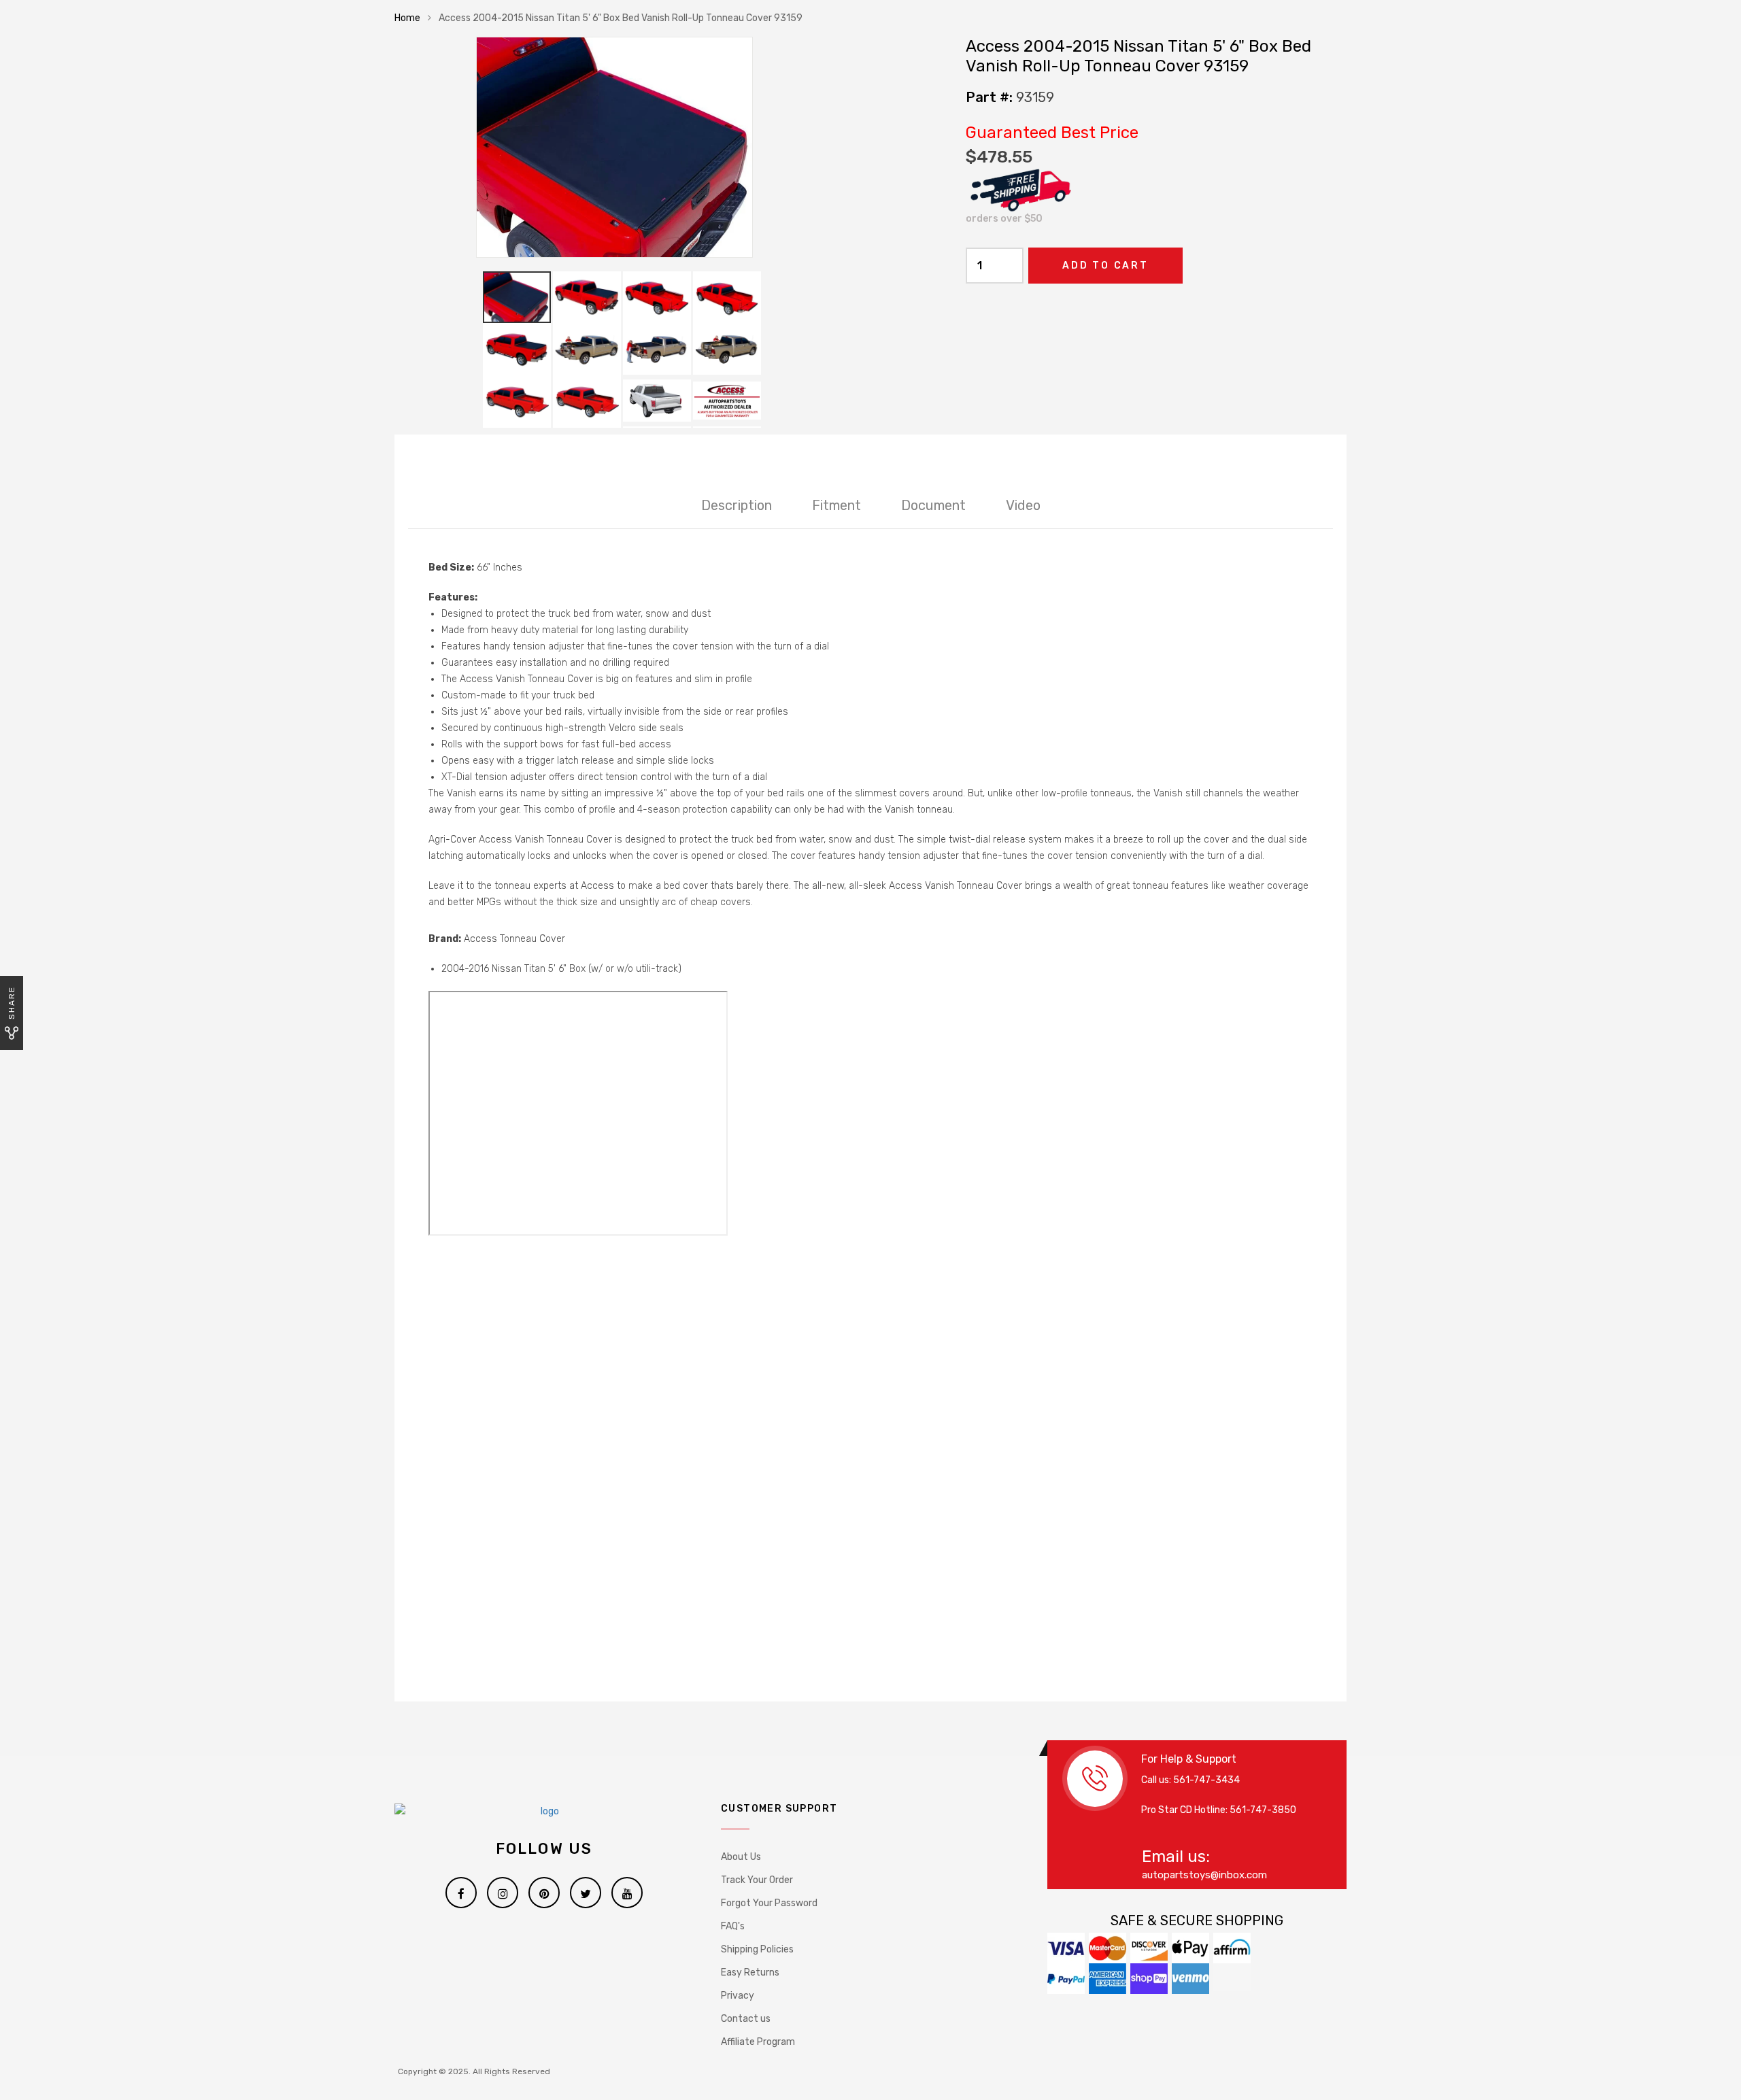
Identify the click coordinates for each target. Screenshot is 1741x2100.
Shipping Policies (757, 1949)
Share (12, 1003)
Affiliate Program (758, 2042)
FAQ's (733, 1926)
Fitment (836, 505)
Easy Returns (750, 1972)
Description (737, 505)
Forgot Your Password (769, 1903)
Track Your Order (757, 1880)
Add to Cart (1105, 266)
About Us (741, 1857)
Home (407, 18)
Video (1023, 505)
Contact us (746, 2019)
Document (933, 505)
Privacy (738, 1996)
